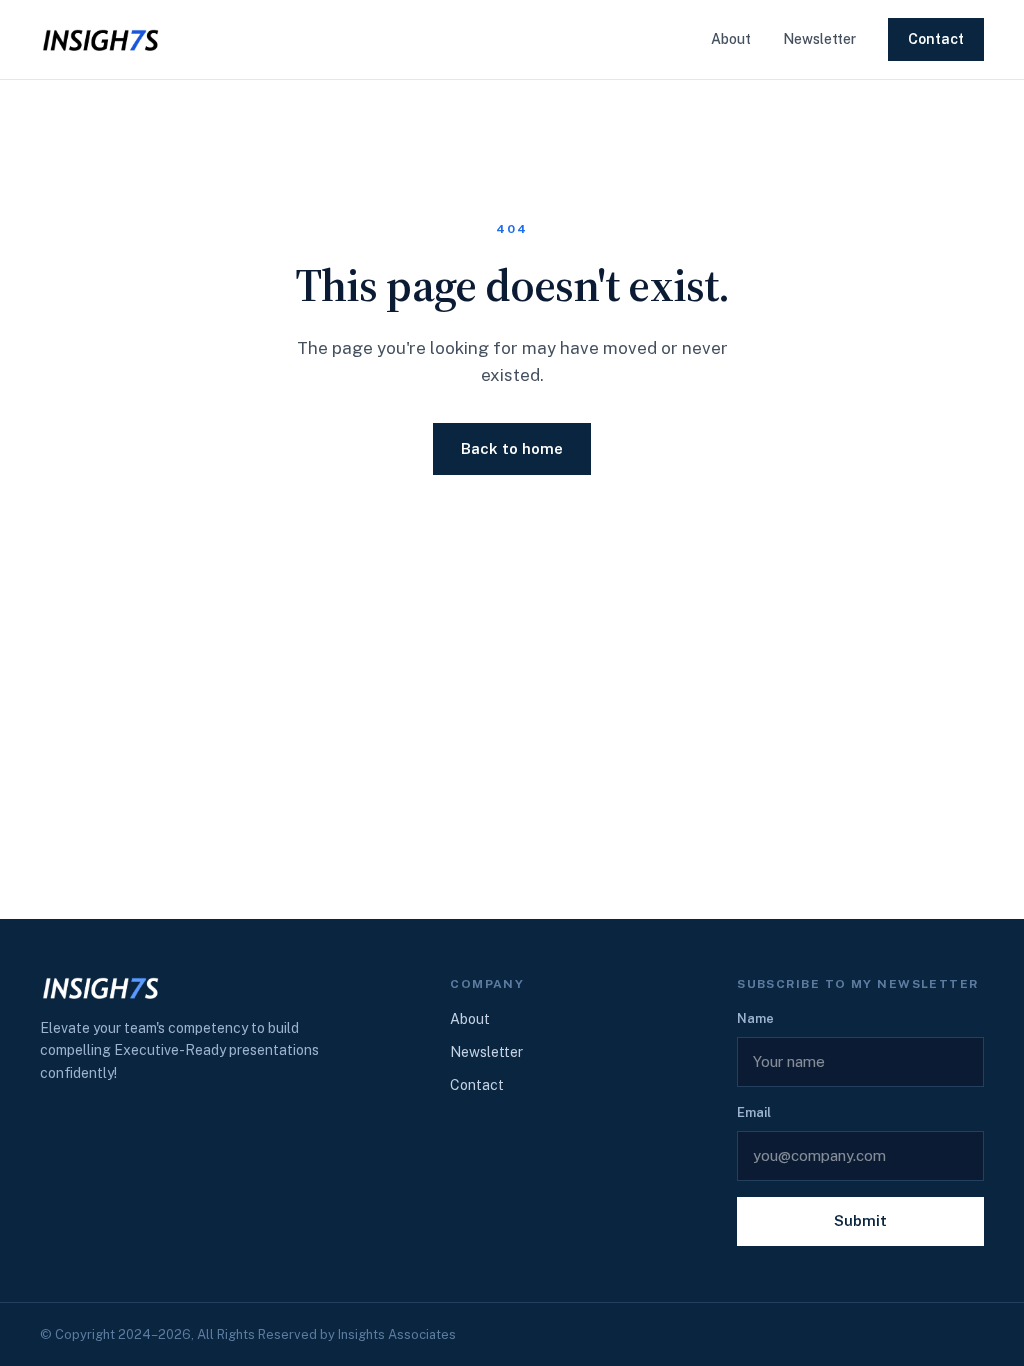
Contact (936, 39)
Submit (860, 1220)
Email (754, 1112)
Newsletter (819, 39)
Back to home (512, 448)
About (731, 39)
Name (755, 1018)
